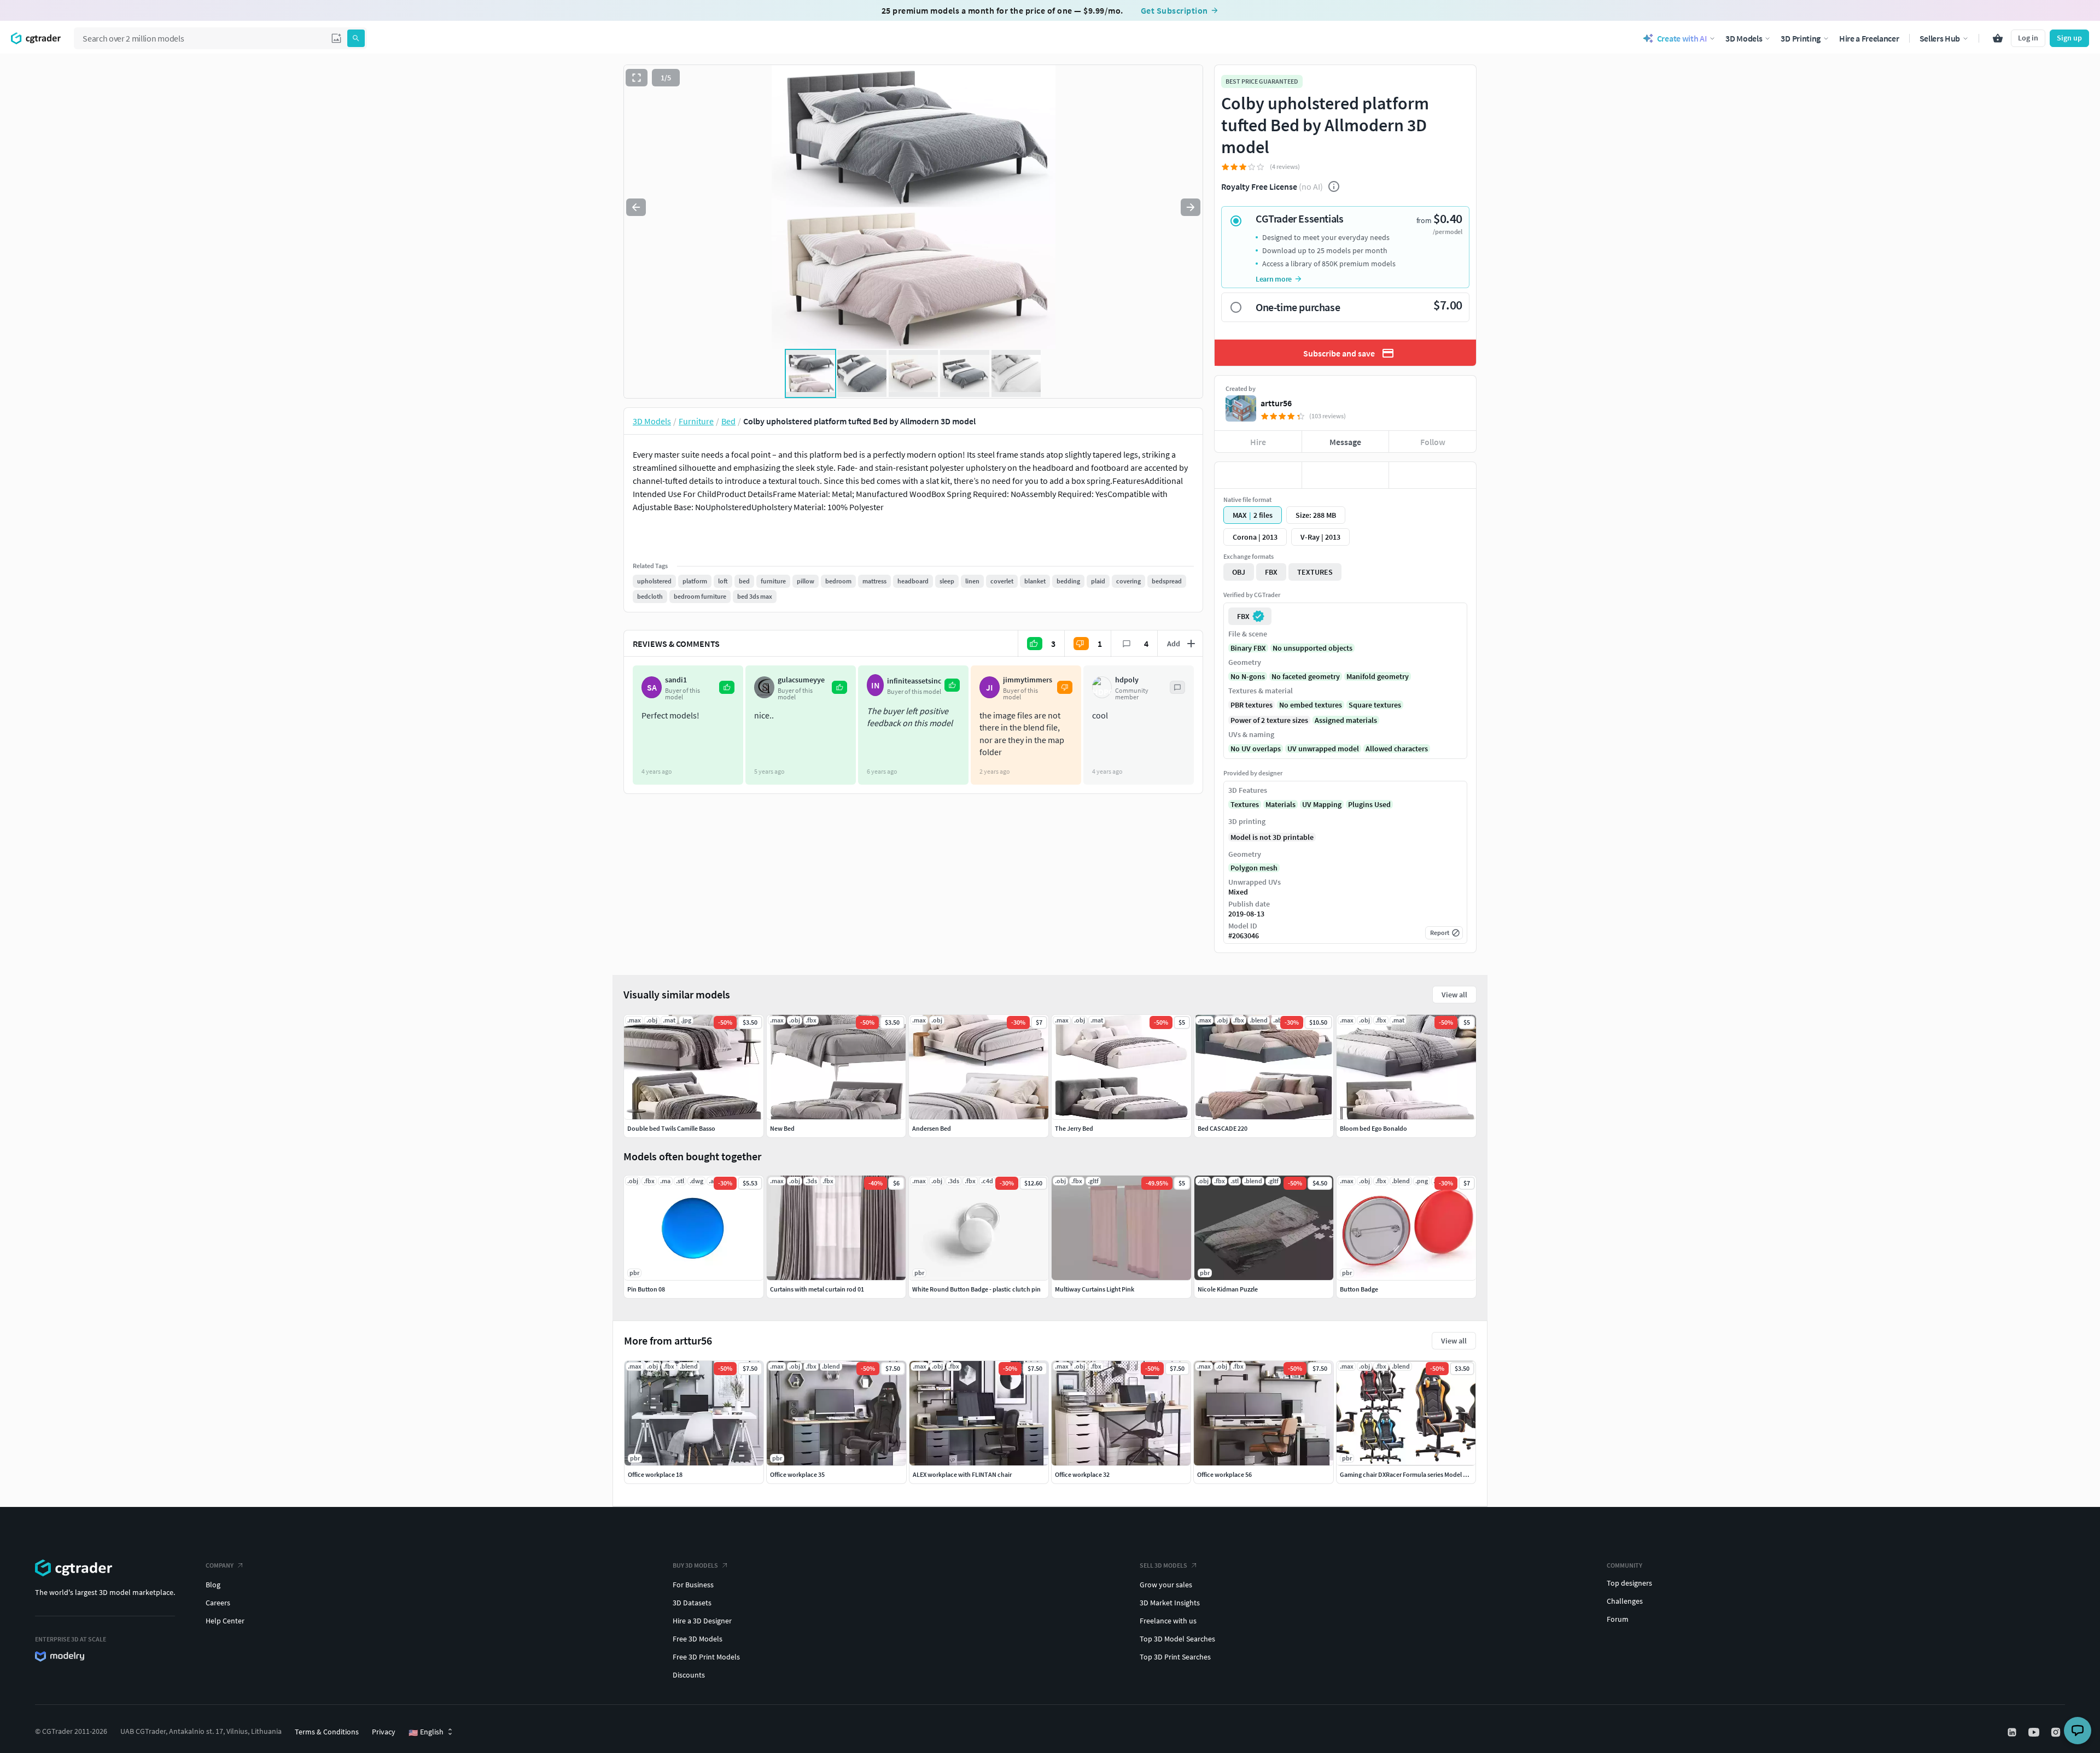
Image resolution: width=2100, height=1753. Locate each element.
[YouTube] (2035, 1732)
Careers (218, 1603)
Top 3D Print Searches (1175, 1657)
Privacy (384, 1732)
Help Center (225, 1621)
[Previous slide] (636, 207)
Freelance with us (1168, 1621)
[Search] (356, 38)
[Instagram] (2057, 1732)
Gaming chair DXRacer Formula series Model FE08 (1408, 1474)
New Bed (782, 1128)
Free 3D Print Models (706, 1657)
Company (220, 1565)
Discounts (689, 1675)
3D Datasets (692, 1603)
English (426, 1732)
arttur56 (1276, 403)
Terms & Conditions (327, 1732)
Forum (1618, 1619)
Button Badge (1359, 1289)
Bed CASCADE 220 (1223, 1128)
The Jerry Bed (1074, 1128)
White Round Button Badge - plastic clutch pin (976, 1289)
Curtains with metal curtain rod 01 (817, 1289)
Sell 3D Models (1163, 1565)
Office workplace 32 (1082, 1474)
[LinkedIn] (2013, 1732)
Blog (213, 1585)
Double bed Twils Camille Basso (671, 1128)
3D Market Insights (1170, 1603)
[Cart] (1998, 38)
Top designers (1629, 1583)
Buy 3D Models (695, 1565)
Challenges (1625, 1601)
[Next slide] (1191, 207)
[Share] (1433, 475)
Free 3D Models (698, 1639)
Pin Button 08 (646, 1289)
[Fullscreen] (637, 78)
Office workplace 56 (1224, 1474)
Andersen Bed (932, 1128)
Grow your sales (1166, 1585)
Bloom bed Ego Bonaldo (1373, 1128)
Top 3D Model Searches (1177, 1639)
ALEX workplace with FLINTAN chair (962, 1474)
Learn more (1274, 279)
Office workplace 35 (797, 1474)
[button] (336, 38)
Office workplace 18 (655, 1474)
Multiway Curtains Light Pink (1095, 1289)
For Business (693, 1585)
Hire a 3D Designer (702, 1621)
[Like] (1258, 475)
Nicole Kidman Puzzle (1228, 1289)
